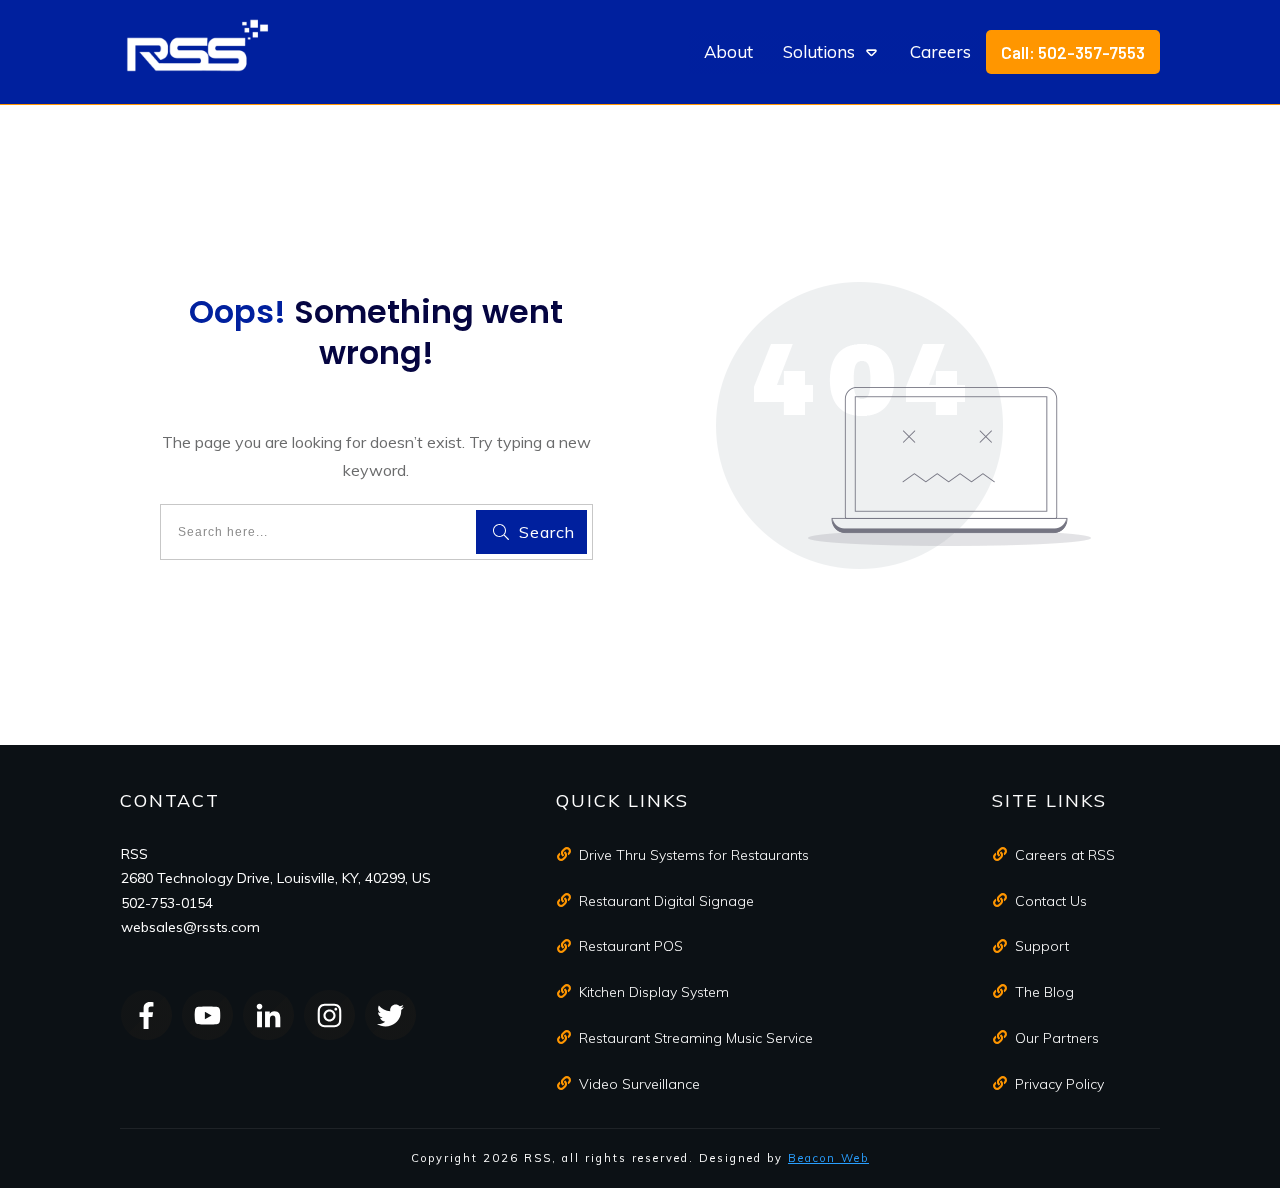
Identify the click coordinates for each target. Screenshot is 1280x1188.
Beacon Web (828, 1158)
